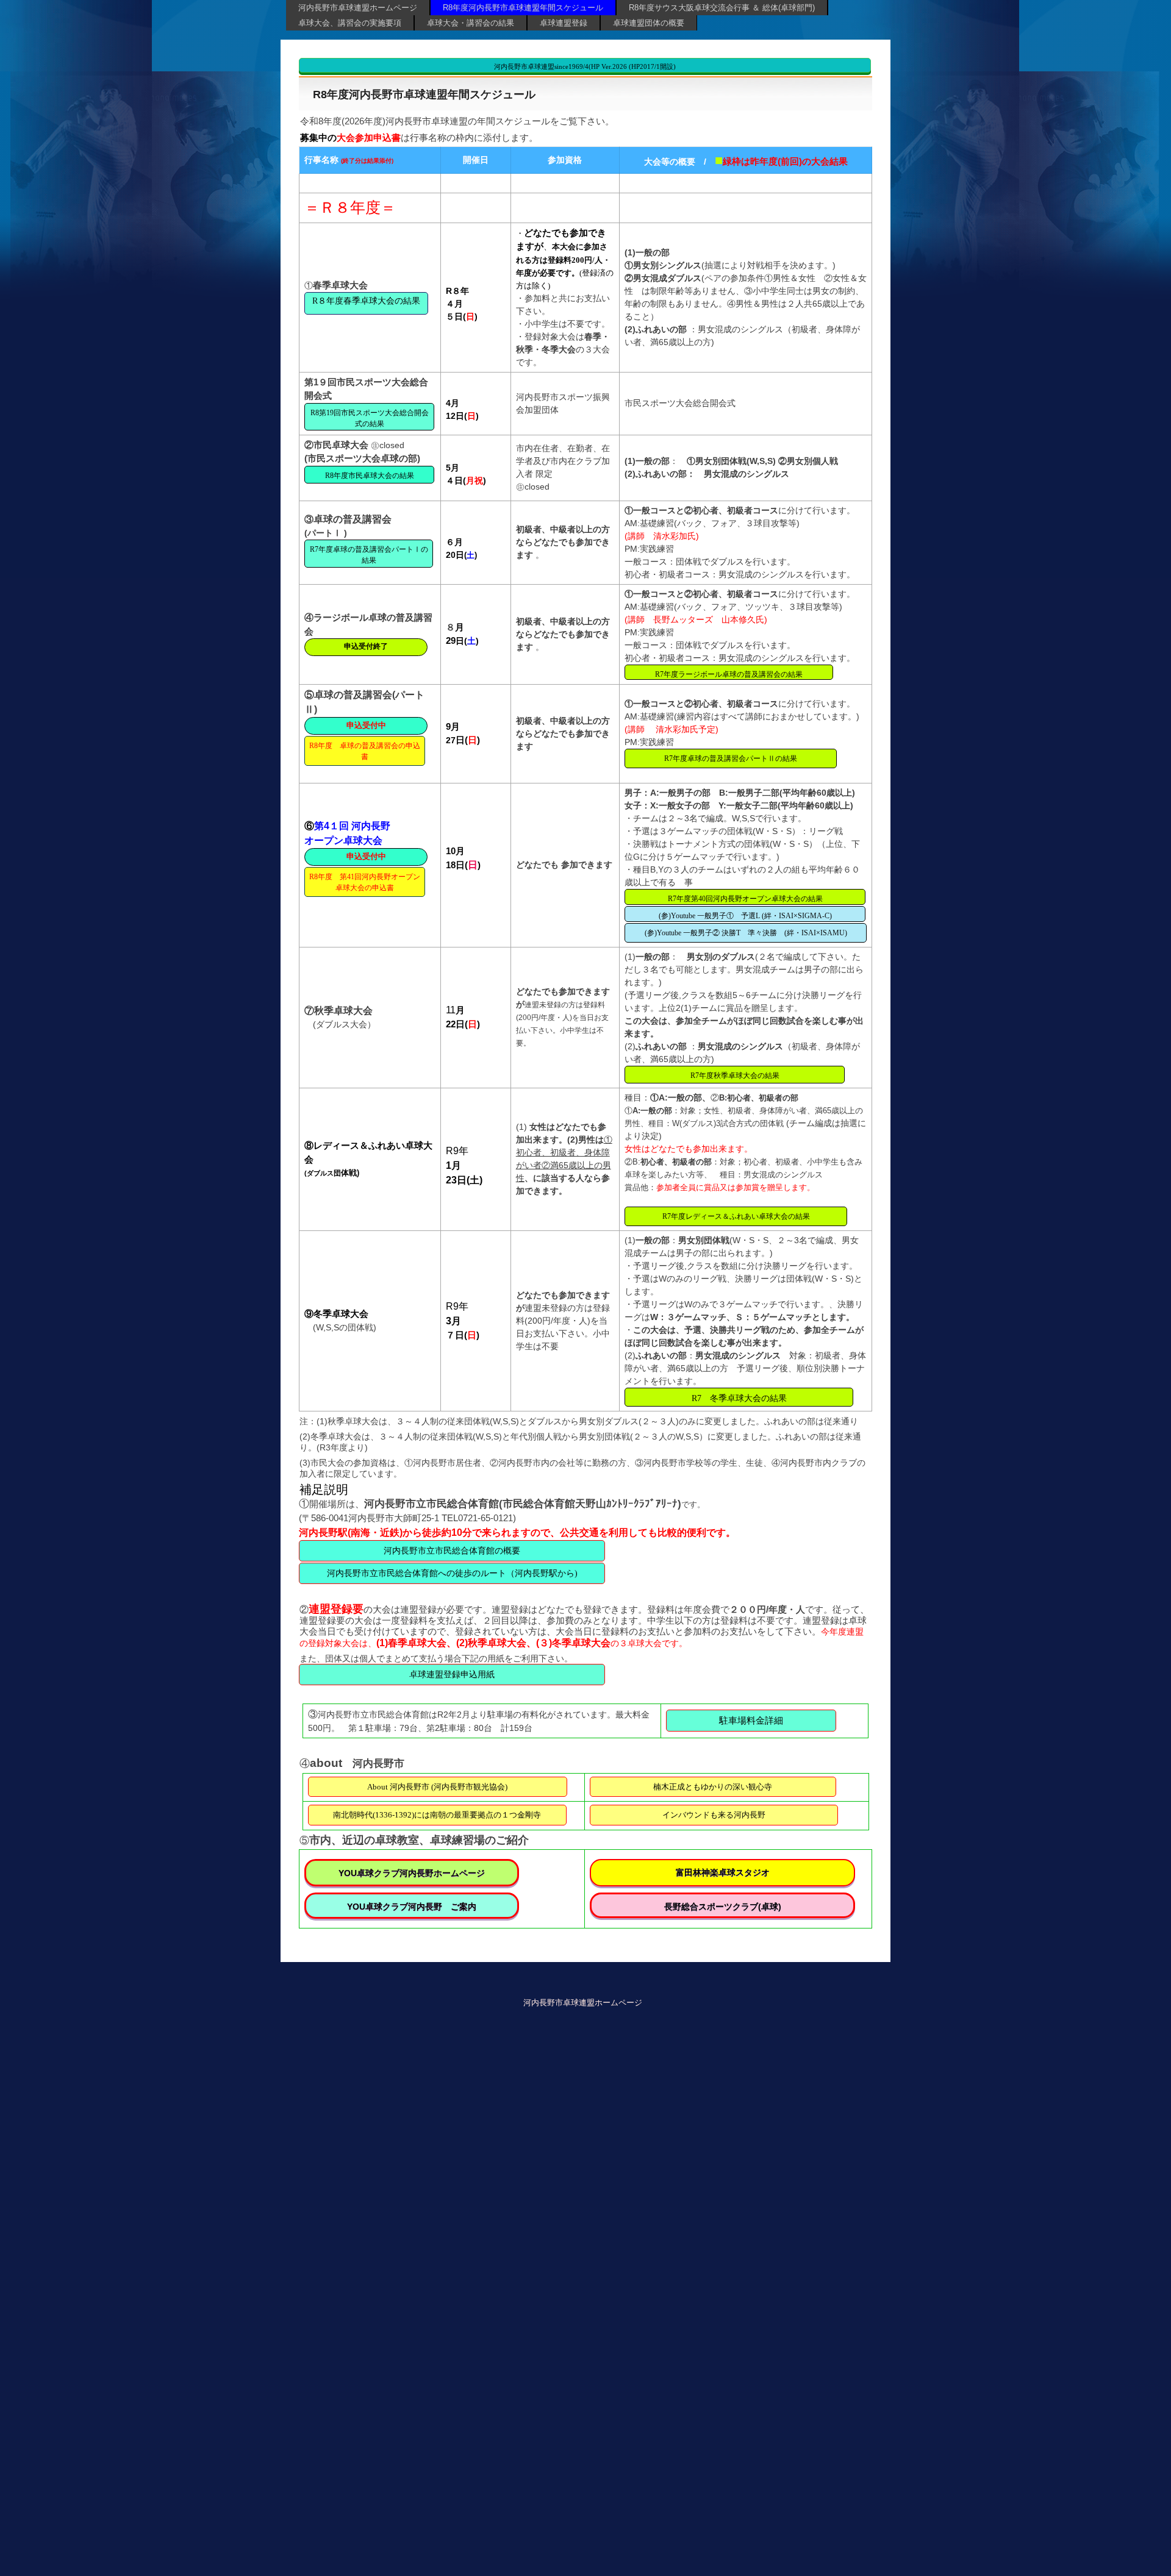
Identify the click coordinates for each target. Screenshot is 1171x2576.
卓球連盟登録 (564, 23)
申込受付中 (366, 725)
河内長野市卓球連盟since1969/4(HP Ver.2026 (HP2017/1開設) (585, 66)
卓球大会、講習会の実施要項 (350, 23)
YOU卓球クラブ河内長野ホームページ (412, 1873)
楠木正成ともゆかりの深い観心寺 (713, 1787)
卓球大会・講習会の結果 (471, 23)
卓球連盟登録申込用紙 (452, 1675)
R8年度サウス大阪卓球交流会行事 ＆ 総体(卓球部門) (722, 8)
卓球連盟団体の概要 (649, 23)
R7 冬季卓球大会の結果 (739, 1398)
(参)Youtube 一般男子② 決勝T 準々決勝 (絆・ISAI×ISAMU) (746, 933)
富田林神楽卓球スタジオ (723, 1872)
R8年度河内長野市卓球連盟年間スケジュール (523, 8)
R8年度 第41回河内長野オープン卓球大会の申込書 (365, 882)
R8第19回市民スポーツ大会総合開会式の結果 (370, 418)
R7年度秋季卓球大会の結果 (735, 1076)
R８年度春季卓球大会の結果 (366, 301)
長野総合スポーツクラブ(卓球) (723, 1907)
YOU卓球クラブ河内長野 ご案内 (412, 1907)
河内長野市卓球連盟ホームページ (358, 8)
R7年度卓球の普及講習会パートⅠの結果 (369, 555)
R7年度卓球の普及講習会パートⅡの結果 (731, 758)
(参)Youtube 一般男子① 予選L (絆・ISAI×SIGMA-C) (745, 916)
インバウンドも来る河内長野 (714, 1815)
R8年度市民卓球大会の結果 (370, 476)
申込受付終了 (366, 646)
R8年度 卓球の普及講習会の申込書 (365, 751)
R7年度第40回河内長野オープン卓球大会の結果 (745, 899)
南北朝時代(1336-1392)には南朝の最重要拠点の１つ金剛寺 (437, 1815)
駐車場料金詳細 (751, 1721)
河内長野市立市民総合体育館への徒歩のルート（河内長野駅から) (452, 1573)
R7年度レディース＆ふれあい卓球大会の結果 (736, 1216)
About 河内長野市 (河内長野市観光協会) (437, 1787)
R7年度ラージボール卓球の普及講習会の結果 (729, 674)
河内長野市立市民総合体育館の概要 (452, 1551)
